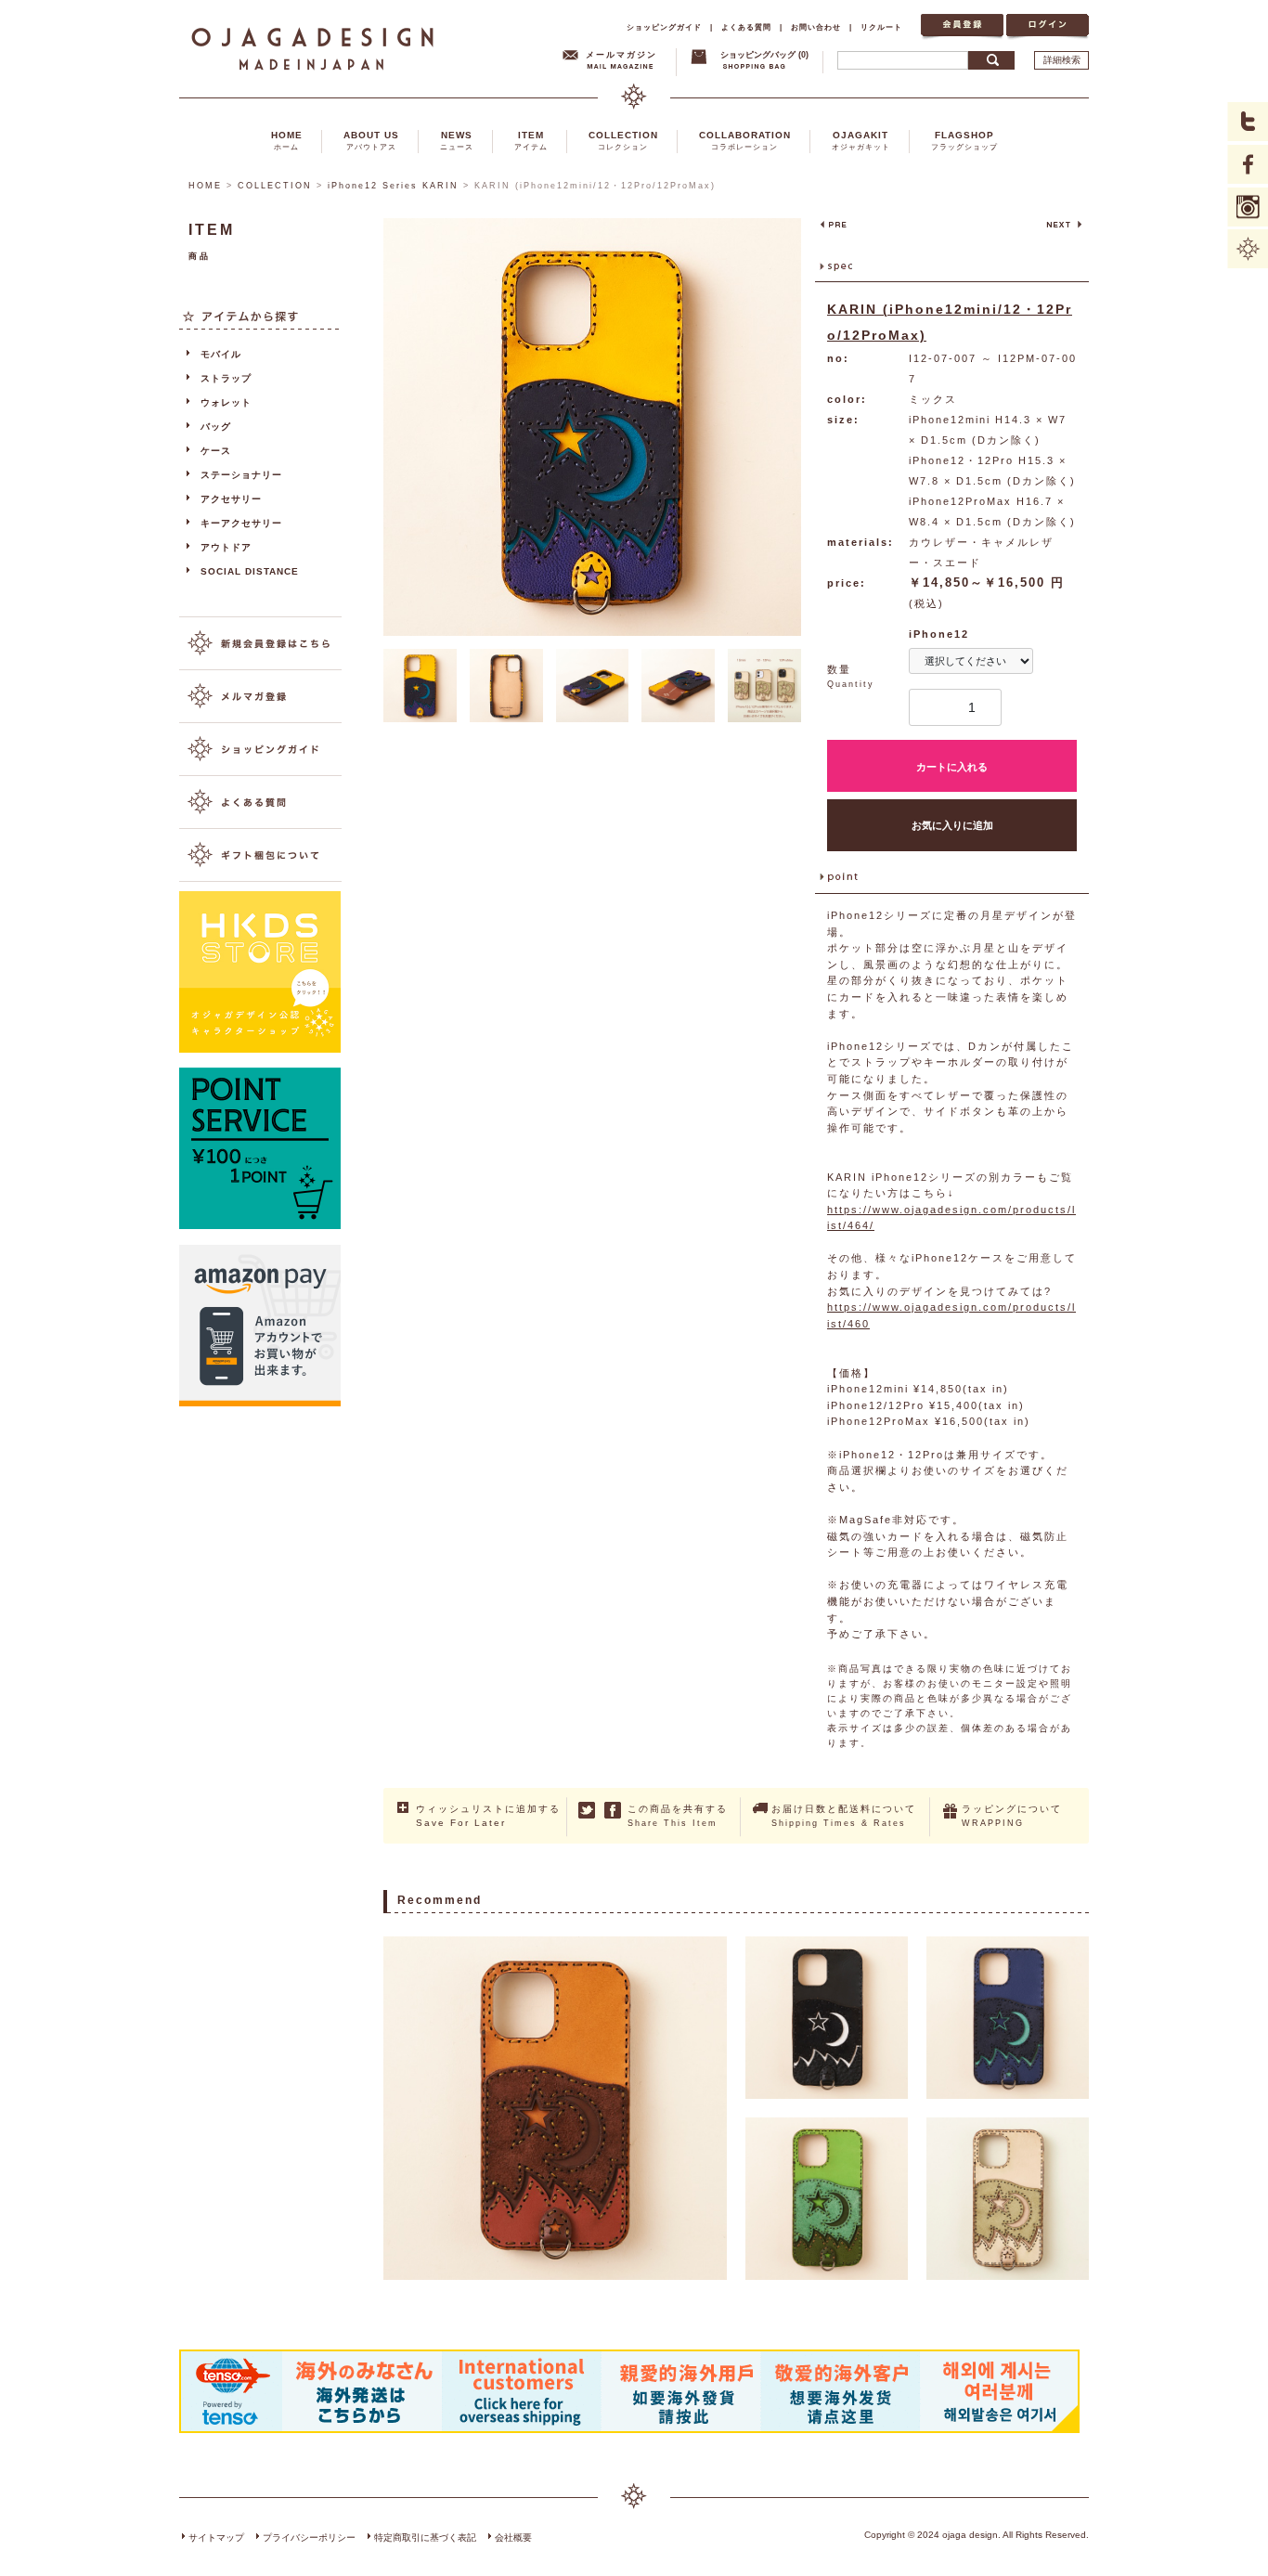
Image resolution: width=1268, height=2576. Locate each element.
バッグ (216, 427)
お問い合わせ (816, 27)
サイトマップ (216, 2537)
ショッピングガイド (664, 27)
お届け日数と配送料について (844, 1816)
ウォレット (226, 402)
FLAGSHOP (964, 141)
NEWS (457, 141)
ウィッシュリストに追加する (488, 1816)
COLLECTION (623, 141)
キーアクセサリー (241, 523)
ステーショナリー (241, 475)
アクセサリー (231, 499)
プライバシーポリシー (309, 2537)
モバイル (221, 354)
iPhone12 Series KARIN (393, 186)
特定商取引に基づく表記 (425, 2537)
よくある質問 (746, 27)
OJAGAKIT (861, 141)
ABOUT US (371, 141)
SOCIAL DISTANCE (250, 571)
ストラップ (226, 378)
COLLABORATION (745, 141)
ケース (216, 451)
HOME (287, 141)
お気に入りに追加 (952, 825)
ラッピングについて (1012, 1816)
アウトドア (226, 547)
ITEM (531, 141)
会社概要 (513, 2537)
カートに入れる (952, 767)
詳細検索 (1062, 60)
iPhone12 (939, 634)
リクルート (881, 27)
